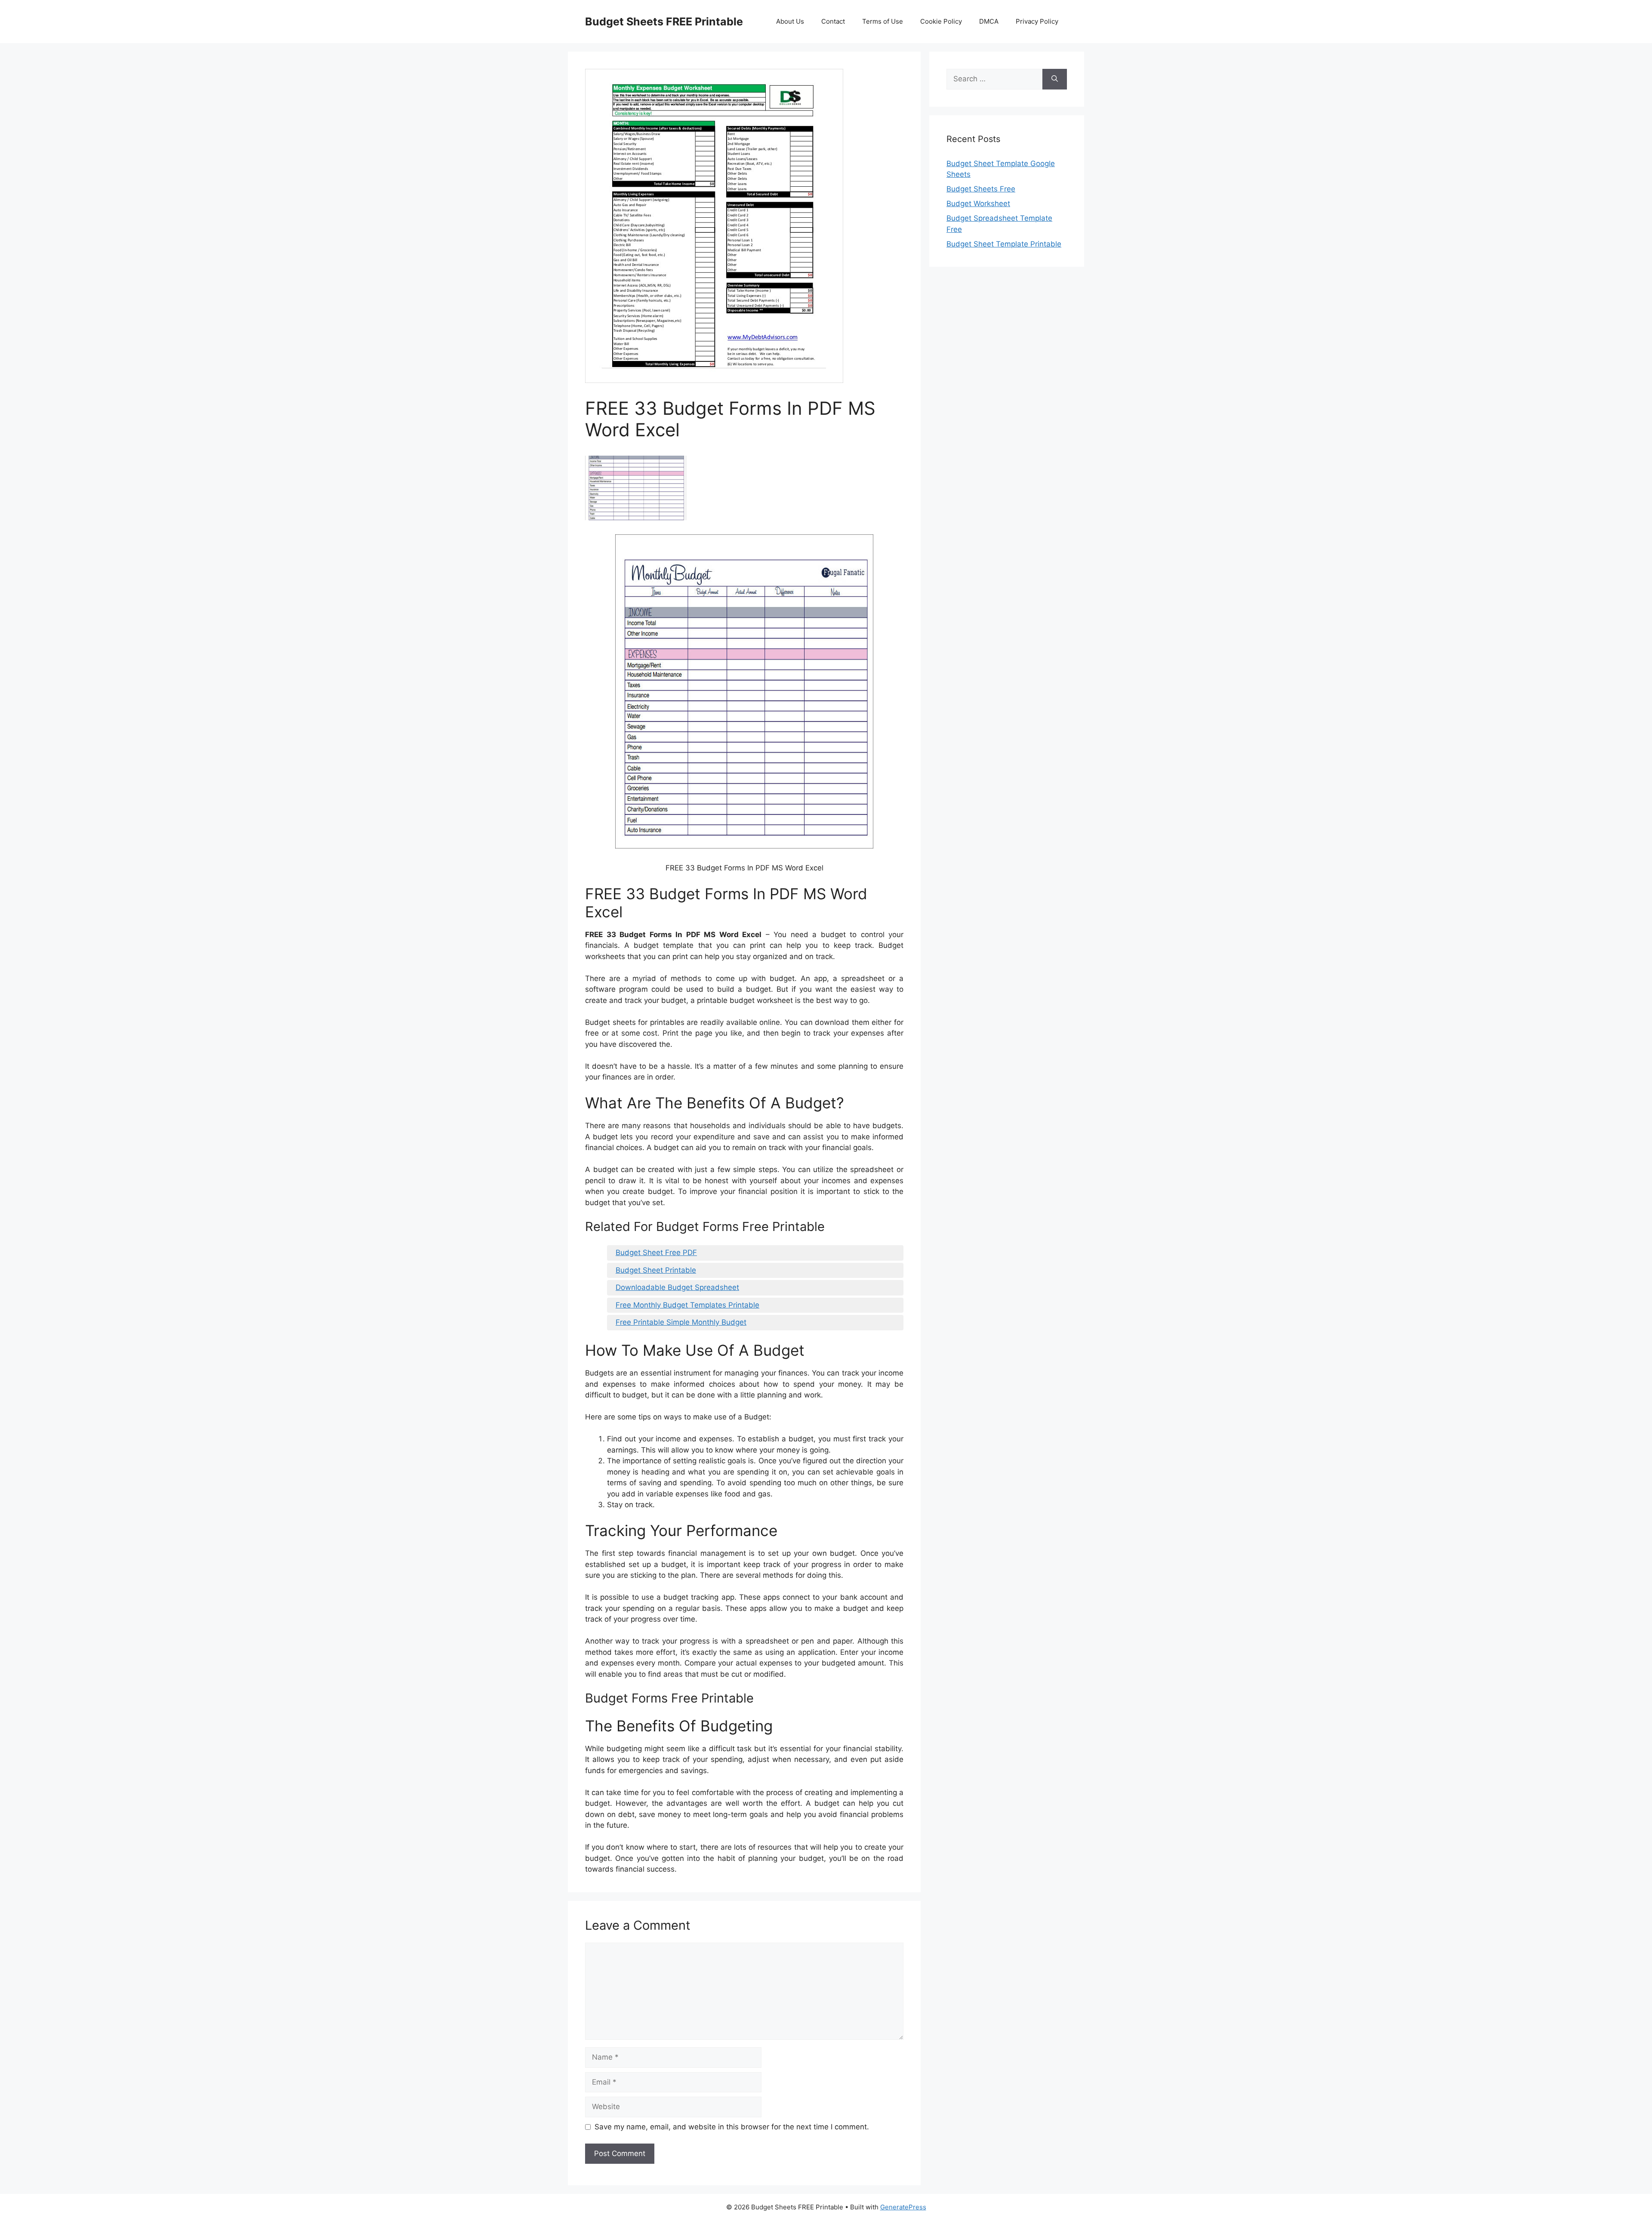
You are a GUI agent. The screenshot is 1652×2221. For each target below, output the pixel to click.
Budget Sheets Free (981, 189)
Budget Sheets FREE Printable (664, 22)
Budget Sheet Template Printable (1004, 244)
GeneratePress (903, 2207)
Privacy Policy (1037, 21)
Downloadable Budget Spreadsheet (677, 1287)
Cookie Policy (941, 21)
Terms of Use (883, 21)
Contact (833, 21)
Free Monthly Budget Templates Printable (687, 1305)
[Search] (1055, 79)
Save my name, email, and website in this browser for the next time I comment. (732, 2127)
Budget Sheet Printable (656, 1270)
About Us (790, 21)
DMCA (989, 21)
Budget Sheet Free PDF (656, 1252)
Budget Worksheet (978, 204)
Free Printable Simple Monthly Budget (681, 1322)
